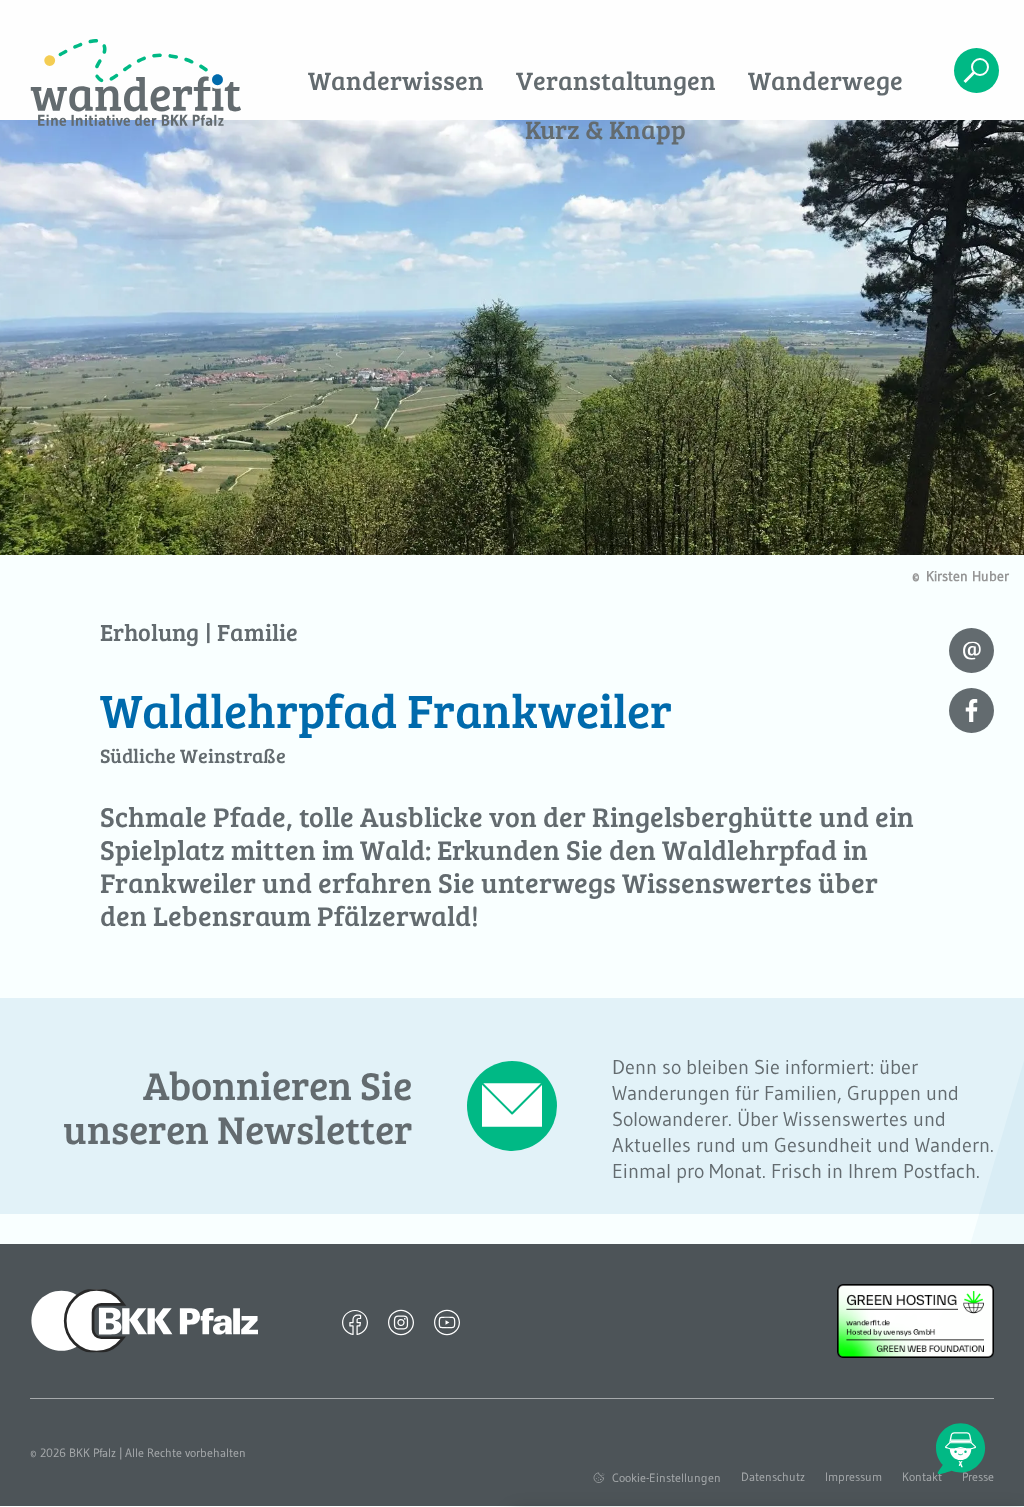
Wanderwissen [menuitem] (396, 79)
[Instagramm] (401, 1320)
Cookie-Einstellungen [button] (666, 1477)
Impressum (853, 1477)
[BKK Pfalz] (145, 1319)
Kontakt (922, 1477)
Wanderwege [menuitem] (825, 79)
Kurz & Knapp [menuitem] (605, 128)
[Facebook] (355, 1320)
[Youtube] (447, 1320)
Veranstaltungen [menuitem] (616, 79)
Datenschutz (773, 1477)
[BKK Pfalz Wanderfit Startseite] (135, 84)
